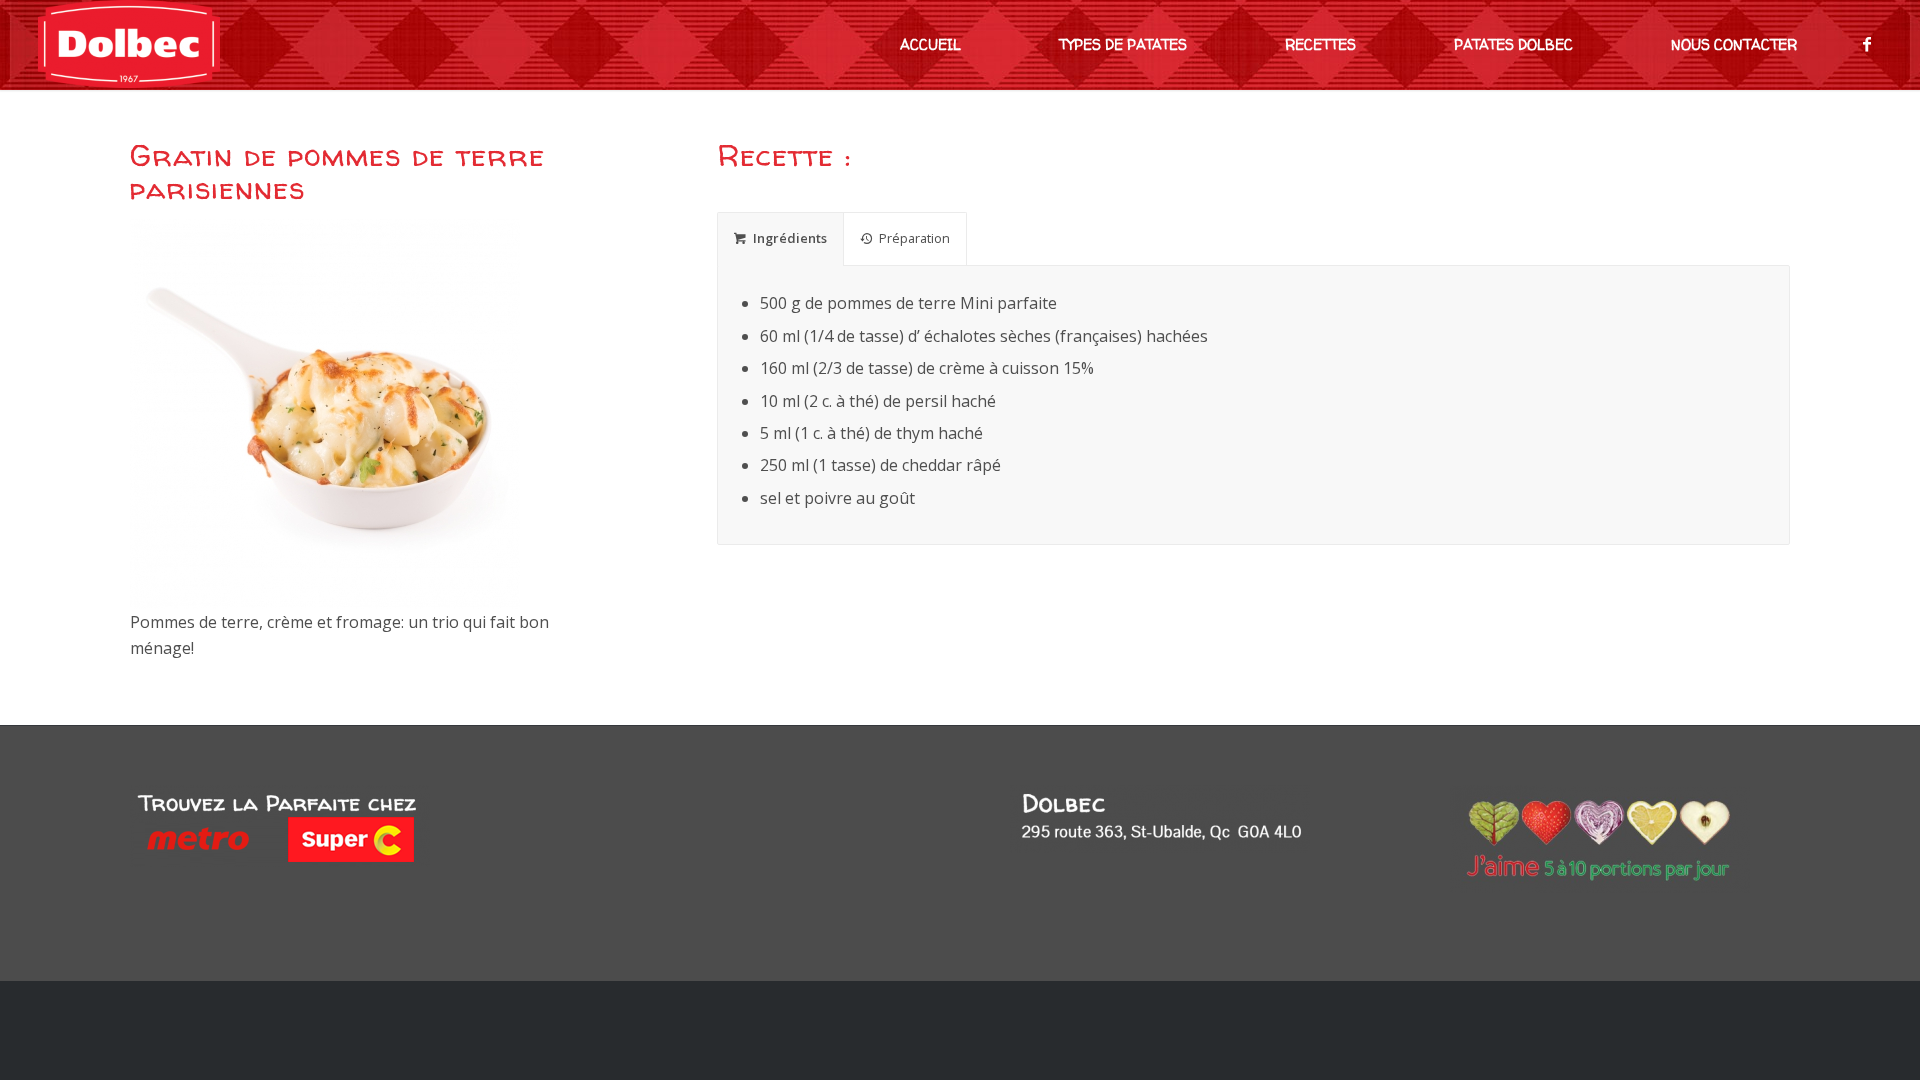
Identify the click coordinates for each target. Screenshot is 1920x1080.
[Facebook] (1867, 44)
